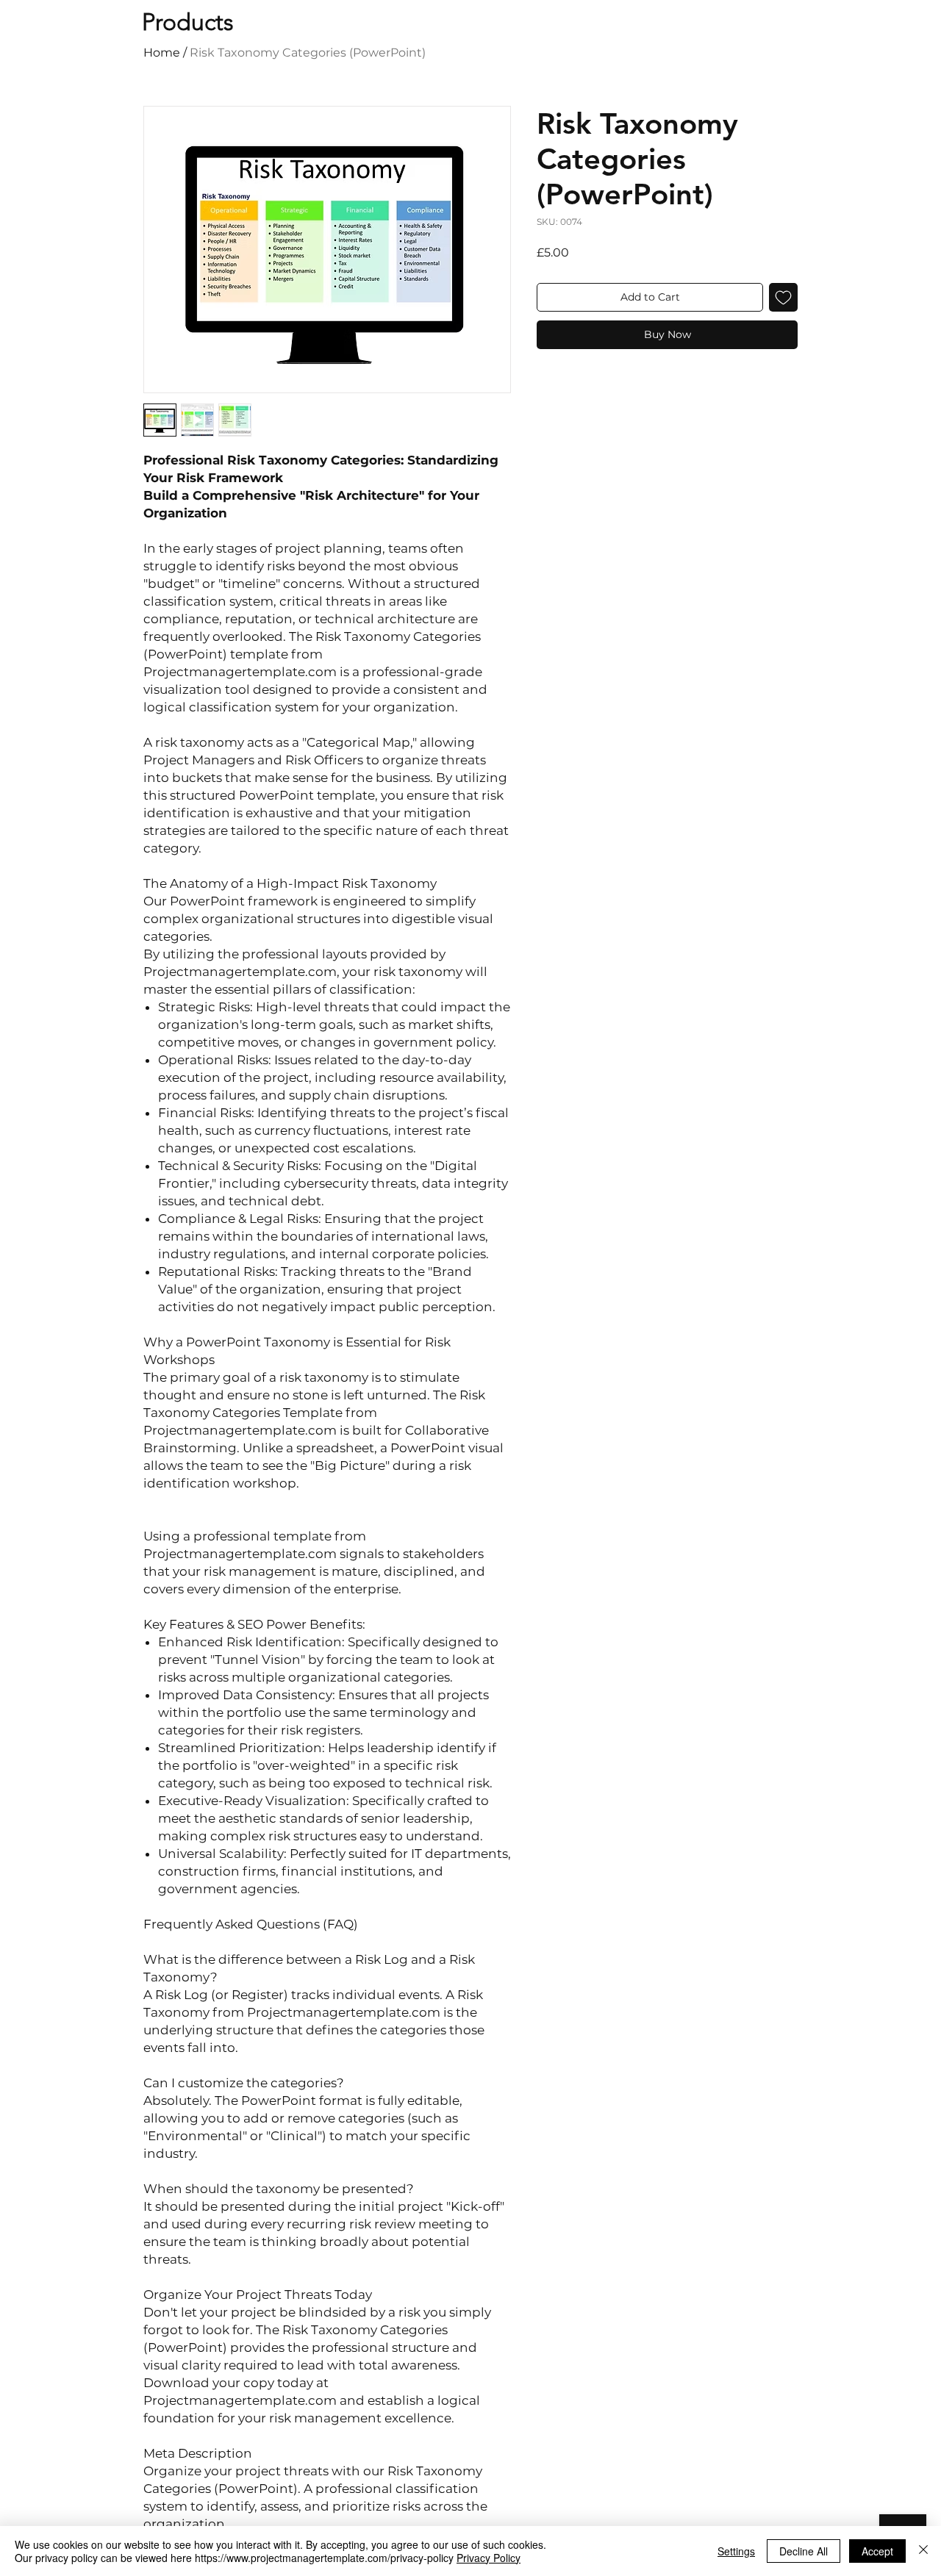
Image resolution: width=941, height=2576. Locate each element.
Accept (877, 2551)
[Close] (923, 2551)
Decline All (804, 2551)
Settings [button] (736, 2551)
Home (162, 53)
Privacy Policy (489, 2558)
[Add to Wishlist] (783, 297)
